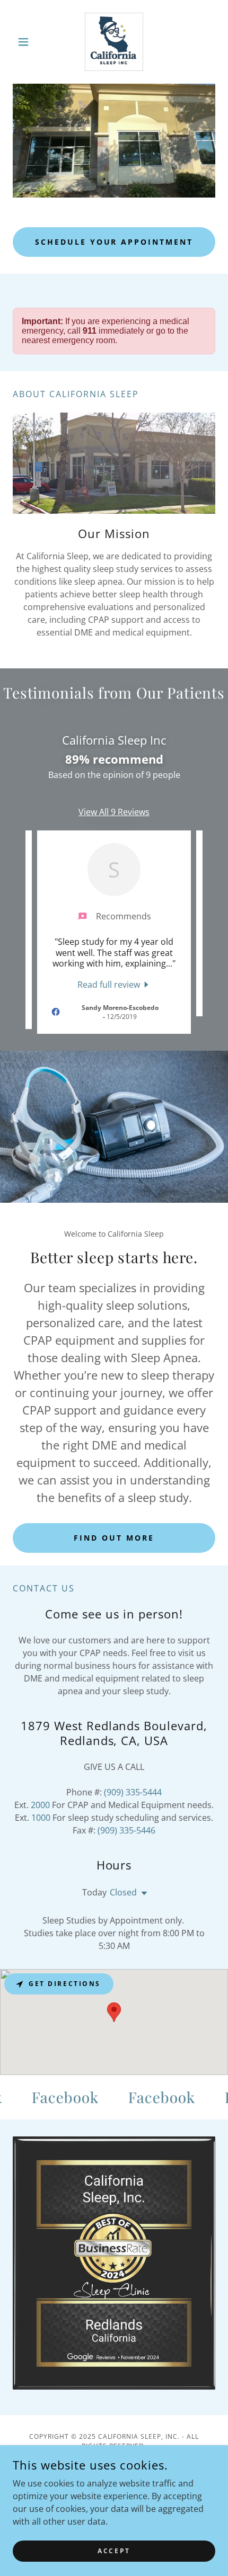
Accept (114, 2551)
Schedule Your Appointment (114, 242)
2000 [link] (40, 1805)
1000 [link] (41, 1818)
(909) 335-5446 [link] (126, 1830)
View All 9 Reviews (114, 812)
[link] (114, 42)
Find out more (114, 1538)
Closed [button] (123, 1892)
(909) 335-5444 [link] (133, 1792)
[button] (28, 42)
